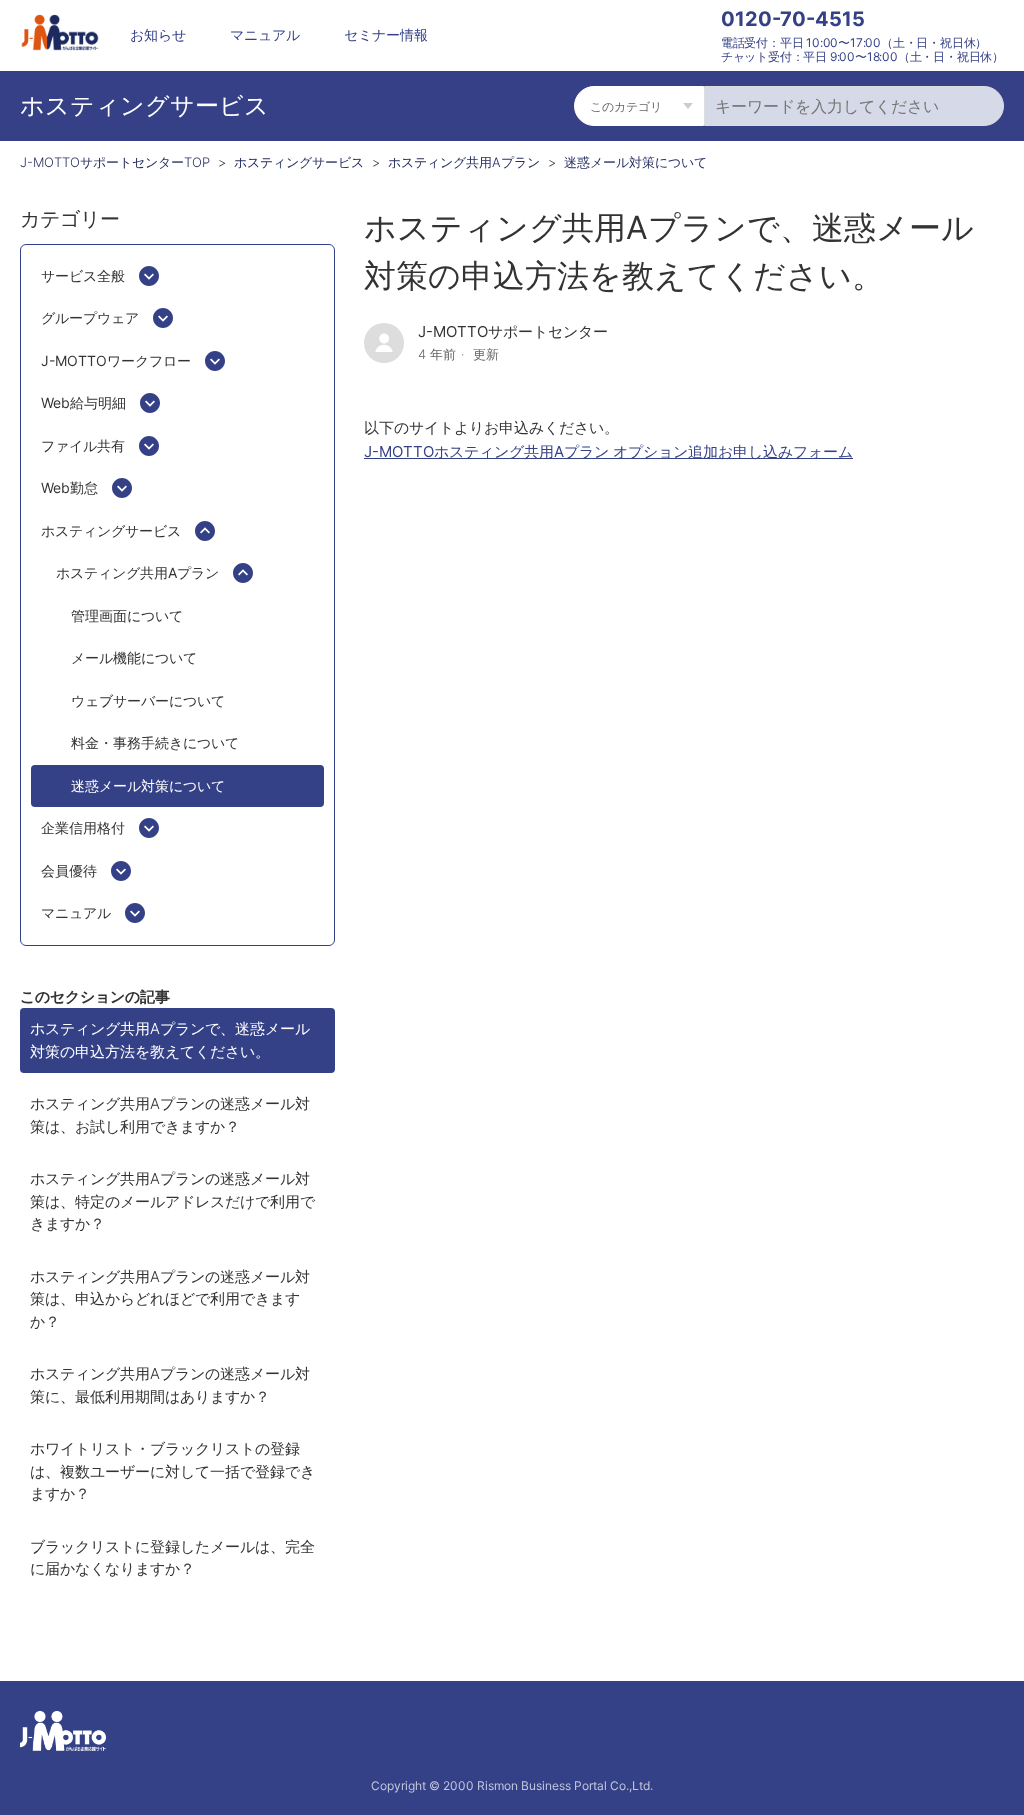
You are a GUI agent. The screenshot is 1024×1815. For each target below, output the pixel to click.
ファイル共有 (83, 445)
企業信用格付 (83, 827)
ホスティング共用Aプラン (464, 162)
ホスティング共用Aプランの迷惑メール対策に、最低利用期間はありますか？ (170, 1385)
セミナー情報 (386, 34)
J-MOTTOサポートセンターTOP (115, 162)
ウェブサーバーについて (148, 700)
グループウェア (90, 317)
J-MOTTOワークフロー (116, 360)
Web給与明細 (83, 402)
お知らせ (158, 34)
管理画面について (127, 615)
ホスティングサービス (299, 162)
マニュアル (265, 34)
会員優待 (69, 870)
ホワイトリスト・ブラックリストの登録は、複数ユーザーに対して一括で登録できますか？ (172, 1471)
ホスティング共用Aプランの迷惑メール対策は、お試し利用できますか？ (170, 1115)
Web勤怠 (69, 487)
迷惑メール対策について (635, 162)
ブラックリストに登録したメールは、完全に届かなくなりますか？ (172, 1558)
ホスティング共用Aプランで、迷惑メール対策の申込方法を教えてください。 (170, 1040)
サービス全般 (83, 275)
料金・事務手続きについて (155, 742)
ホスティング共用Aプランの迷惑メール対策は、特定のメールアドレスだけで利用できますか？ (172, 1201)
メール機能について (134, 657)
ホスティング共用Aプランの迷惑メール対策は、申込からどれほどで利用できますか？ (170, 1299)
